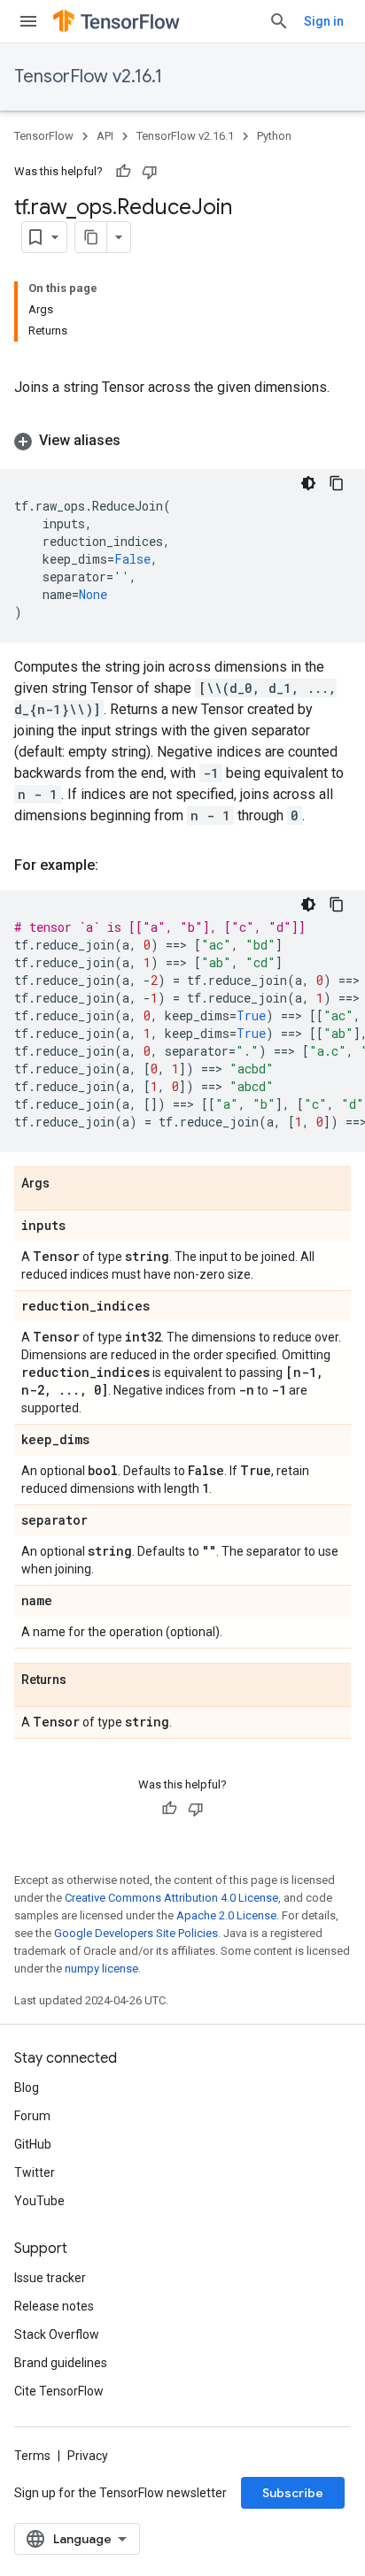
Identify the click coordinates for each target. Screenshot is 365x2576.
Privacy (88, 2456)
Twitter (35, 2172)
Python (274, 136)
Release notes (54, 2306)
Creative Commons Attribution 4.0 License (171, 1898)
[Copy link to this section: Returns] (84, 1680)
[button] (182, 441)
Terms (32, 2456)
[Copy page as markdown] (91, 237)
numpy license (101, 1969)
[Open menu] (28, 21)
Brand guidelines (61, 2363)
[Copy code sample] (337, 483)
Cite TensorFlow (59, 2391)
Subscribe (293, 2493)
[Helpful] (123, 172)
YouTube (39, 2201)
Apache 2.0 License (226, 1915)
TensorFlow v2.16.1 (88, 77)
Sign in (324, 21)
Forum (32, 2116)
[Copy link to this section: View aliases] (138, 441)
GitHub (33, 2144)
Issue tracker (50, 2278)
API (105, 136)
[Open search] (279, 21)
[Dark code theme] (308, 483)
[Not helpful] (150, 172)
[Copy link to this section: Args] (67, 1184)
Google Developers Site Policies (136, 1933)
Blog (27, 2088)
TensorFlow (44, 136)
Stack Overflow (57, 2334)
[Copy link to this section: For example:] (116, 865)
